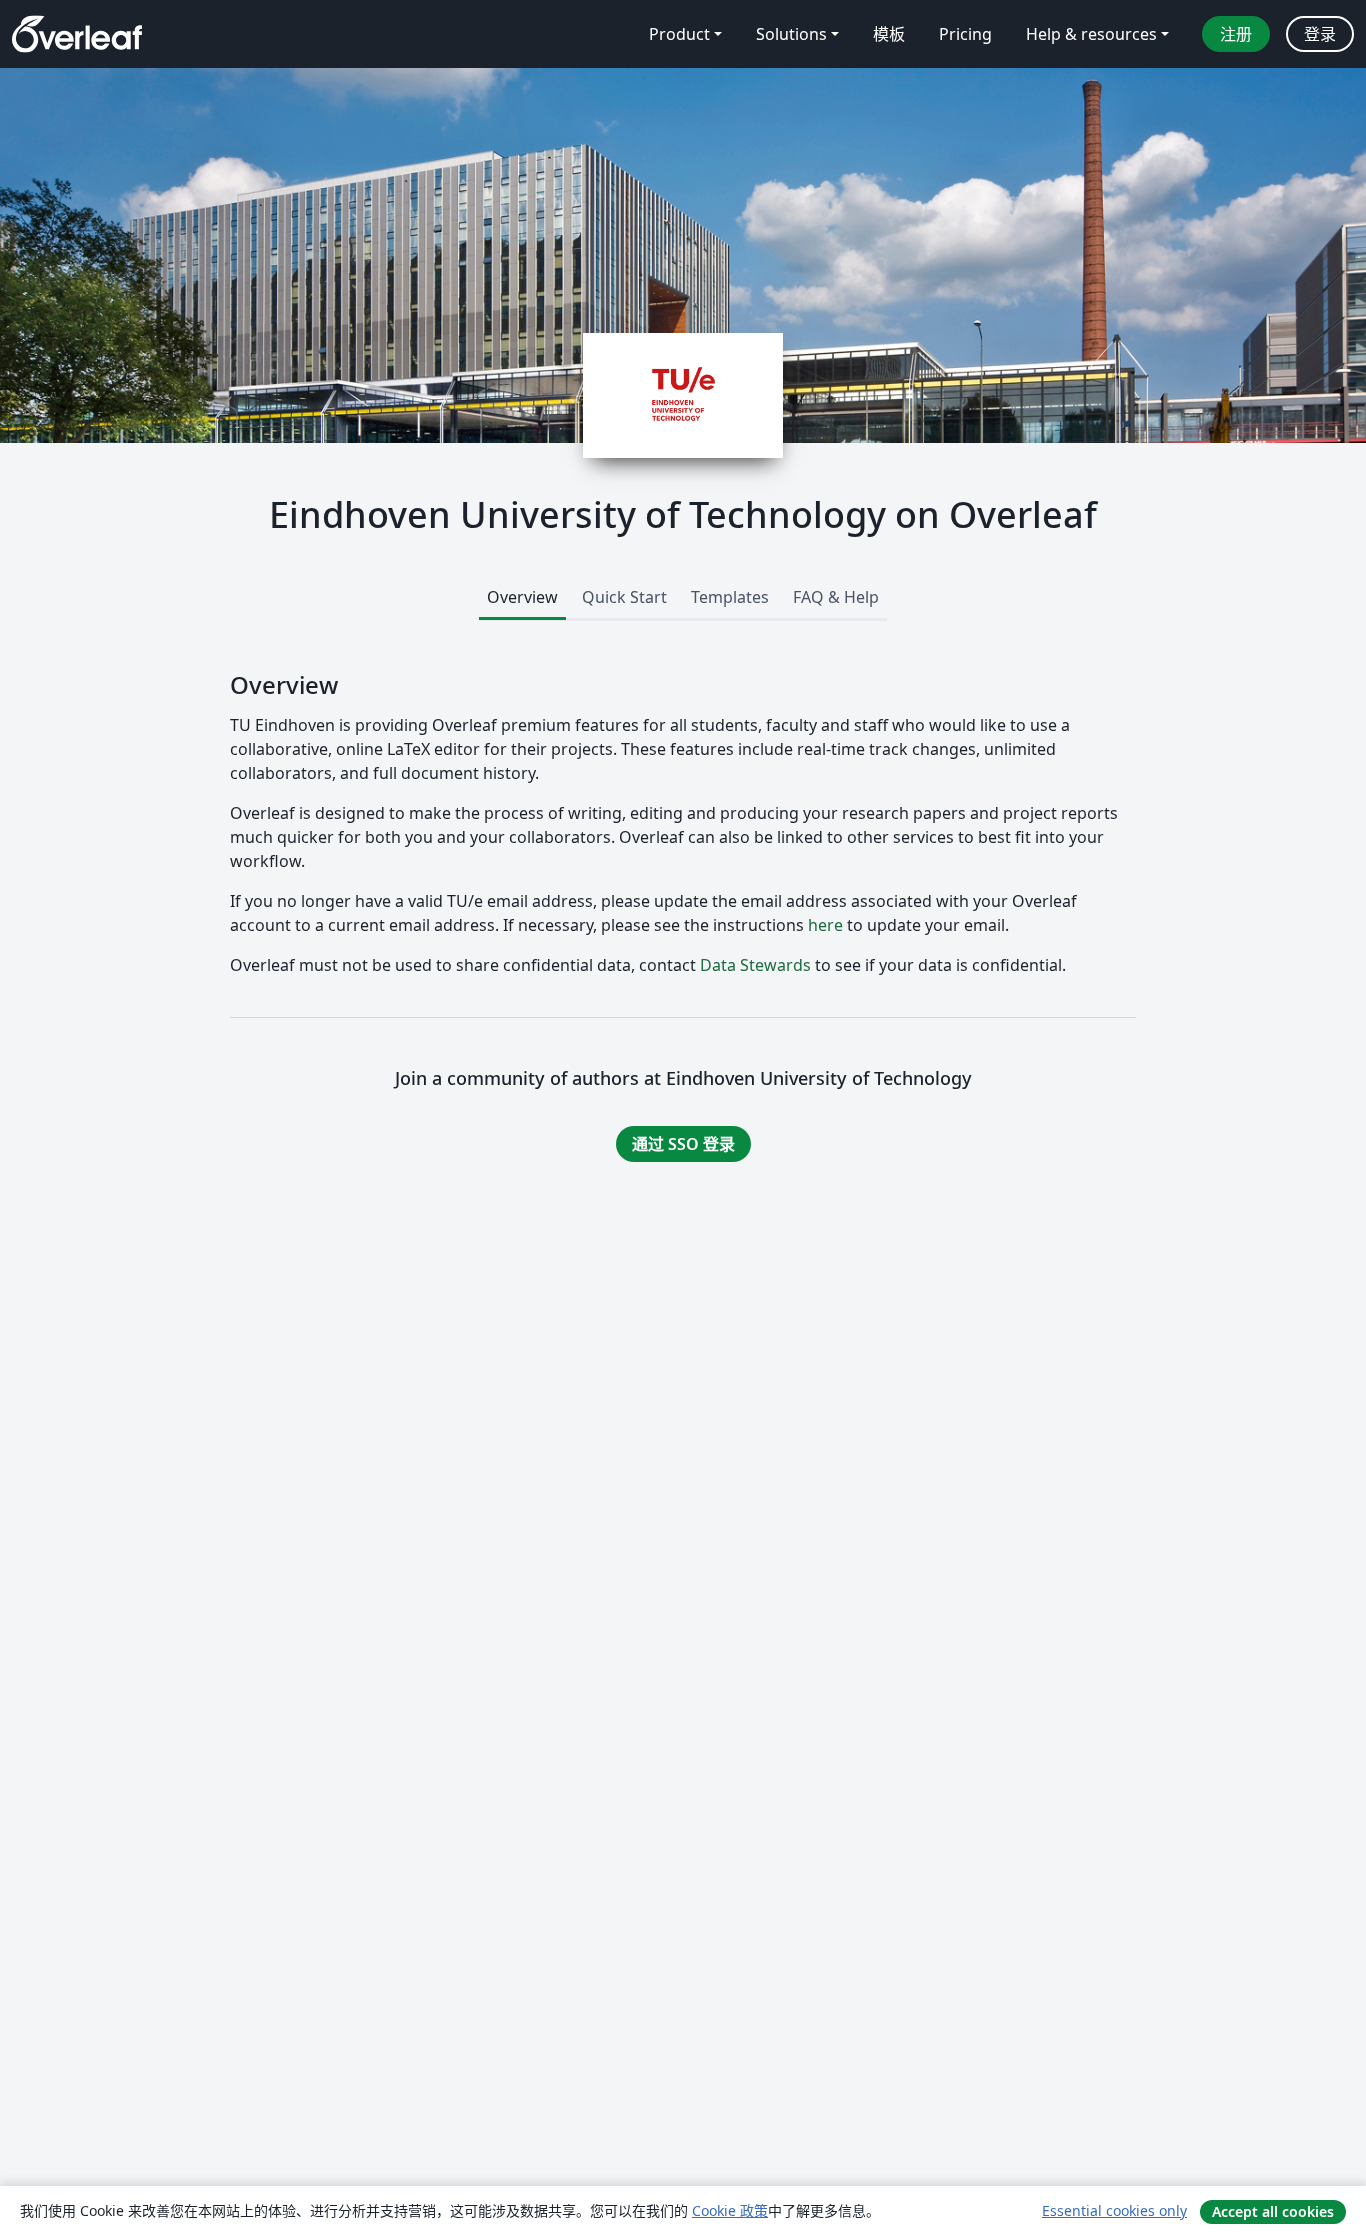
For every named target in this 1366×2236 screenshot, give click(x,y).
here (825, 925)
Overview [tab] (522, 597)
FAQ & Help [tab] (836, 597)
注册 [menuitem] (1236, 34)
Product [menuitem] (679, 34)
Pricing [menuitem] (965, 34)
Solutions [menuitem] (791, 34)
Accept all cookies (1273, 2211)
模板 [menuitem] (889, 34)
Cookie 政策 (730, 2210)
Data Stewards (755, 965)
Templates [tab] (730, 597)
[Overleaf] (77, 34)
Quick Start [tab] (624, 597)
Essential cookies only (1114, 2210)
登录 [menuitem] (1320, 34)
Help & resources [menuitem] (1091, 34)
